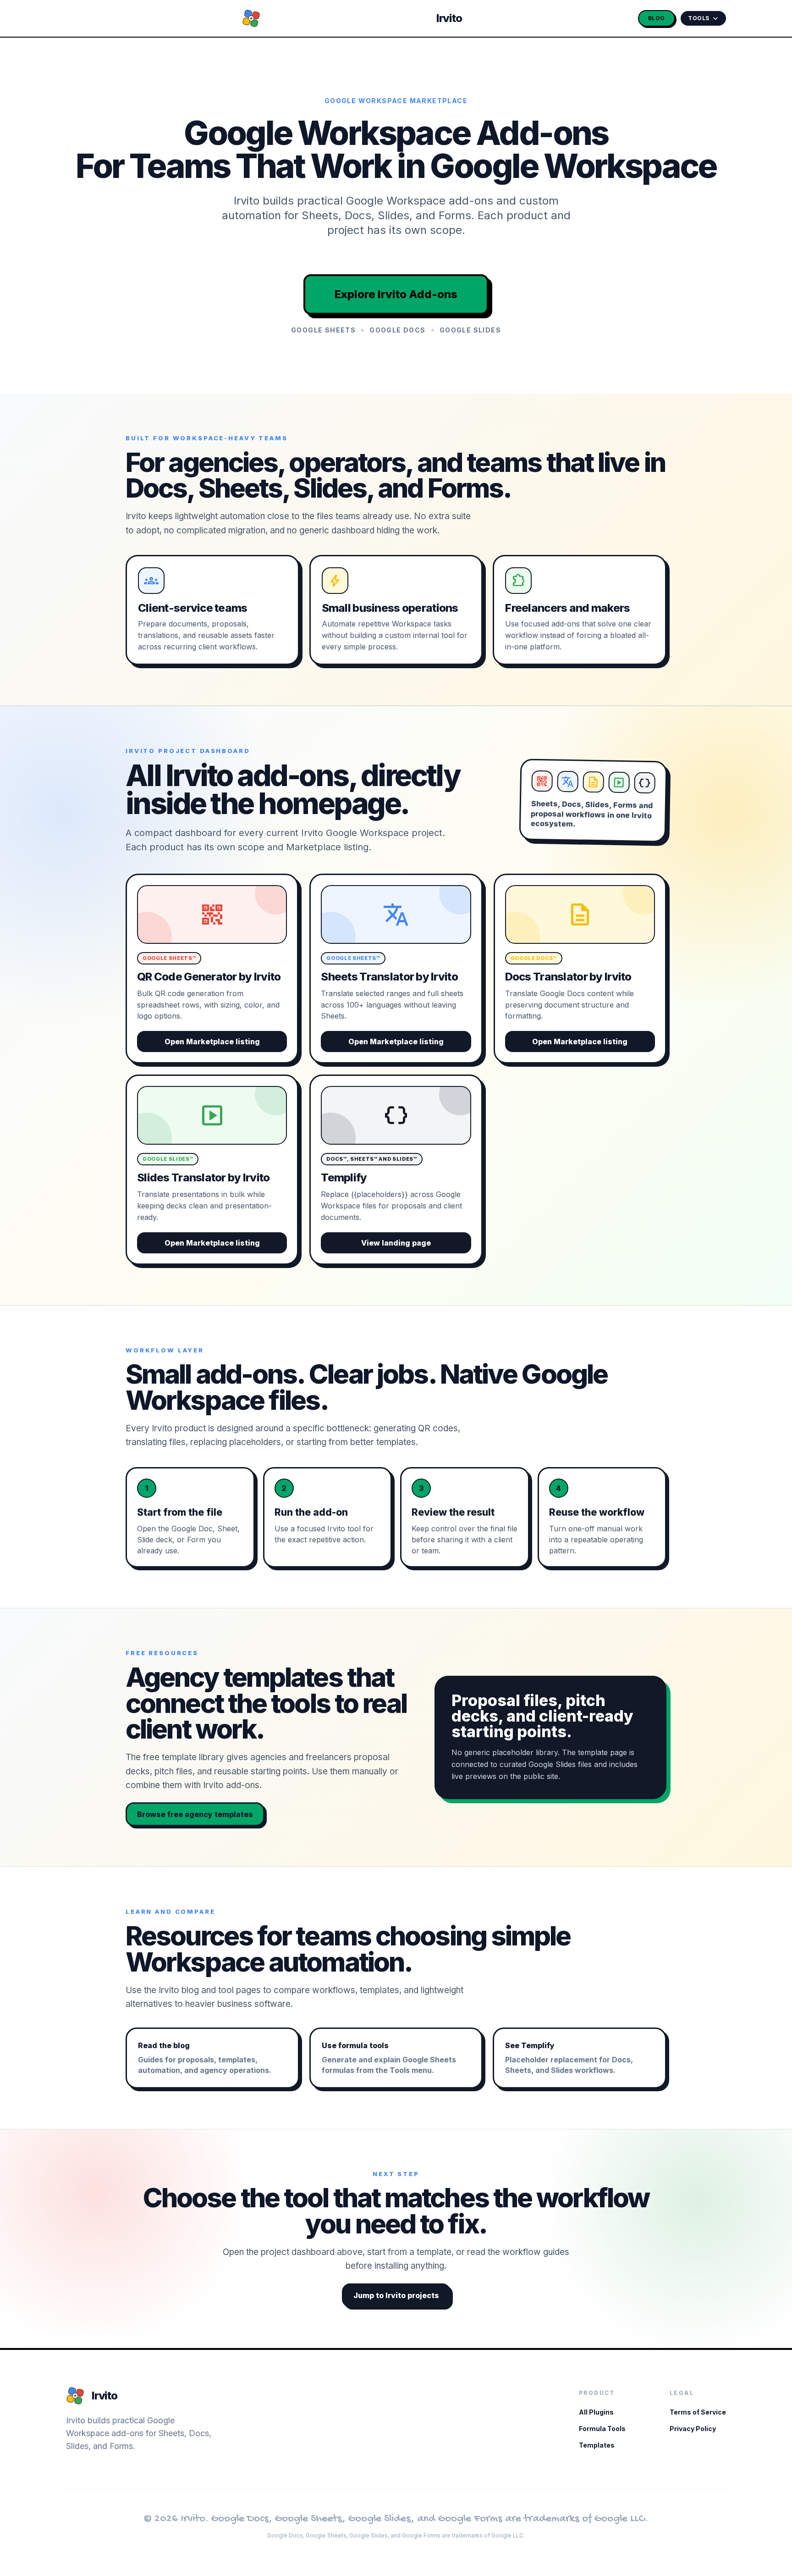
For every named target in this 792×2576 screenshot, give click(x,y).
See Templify (569, 2058)
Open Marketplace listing (212, 1041)
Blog (657, 18)
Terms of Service (698, 2412)
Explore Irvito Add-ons (396, 294)
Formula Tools (602, 2429)
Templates (597, 2445)
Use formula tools (389, 2058)
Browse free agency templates (195, 1814)
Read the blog (205, 2058)
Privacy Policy (693, 2429)
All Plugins (596, 2412)
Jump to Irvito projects (396, 2295)
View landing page (396, 1243)
